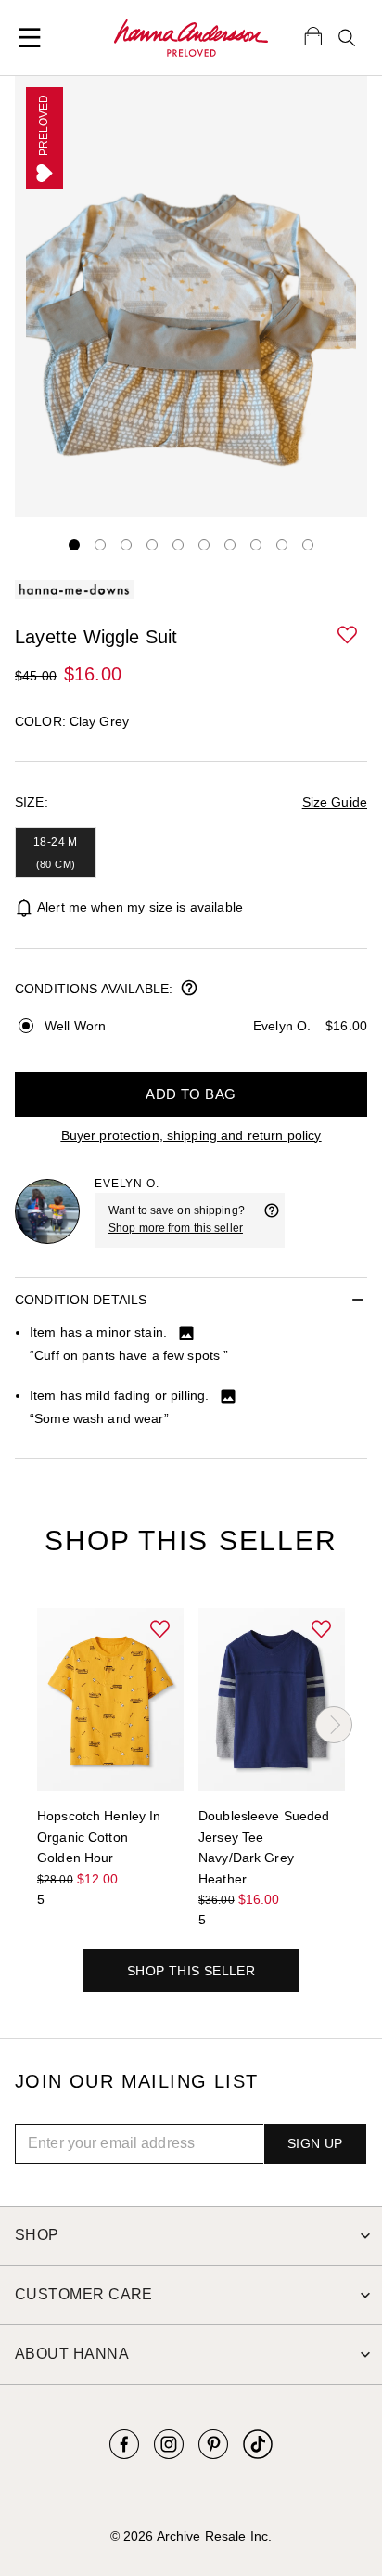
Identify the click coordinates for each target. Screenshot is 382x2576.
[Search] (347, 38)
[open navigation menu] (30, 38)
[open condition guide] (189, 990)
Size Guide (335, 802)
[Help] (272, 1220)
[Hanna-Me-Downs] (191, 38)
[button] (349, 636)
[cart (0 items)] (313, 35)
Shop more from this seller (176, 1228)
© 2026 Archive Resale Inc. (191, 2536)
